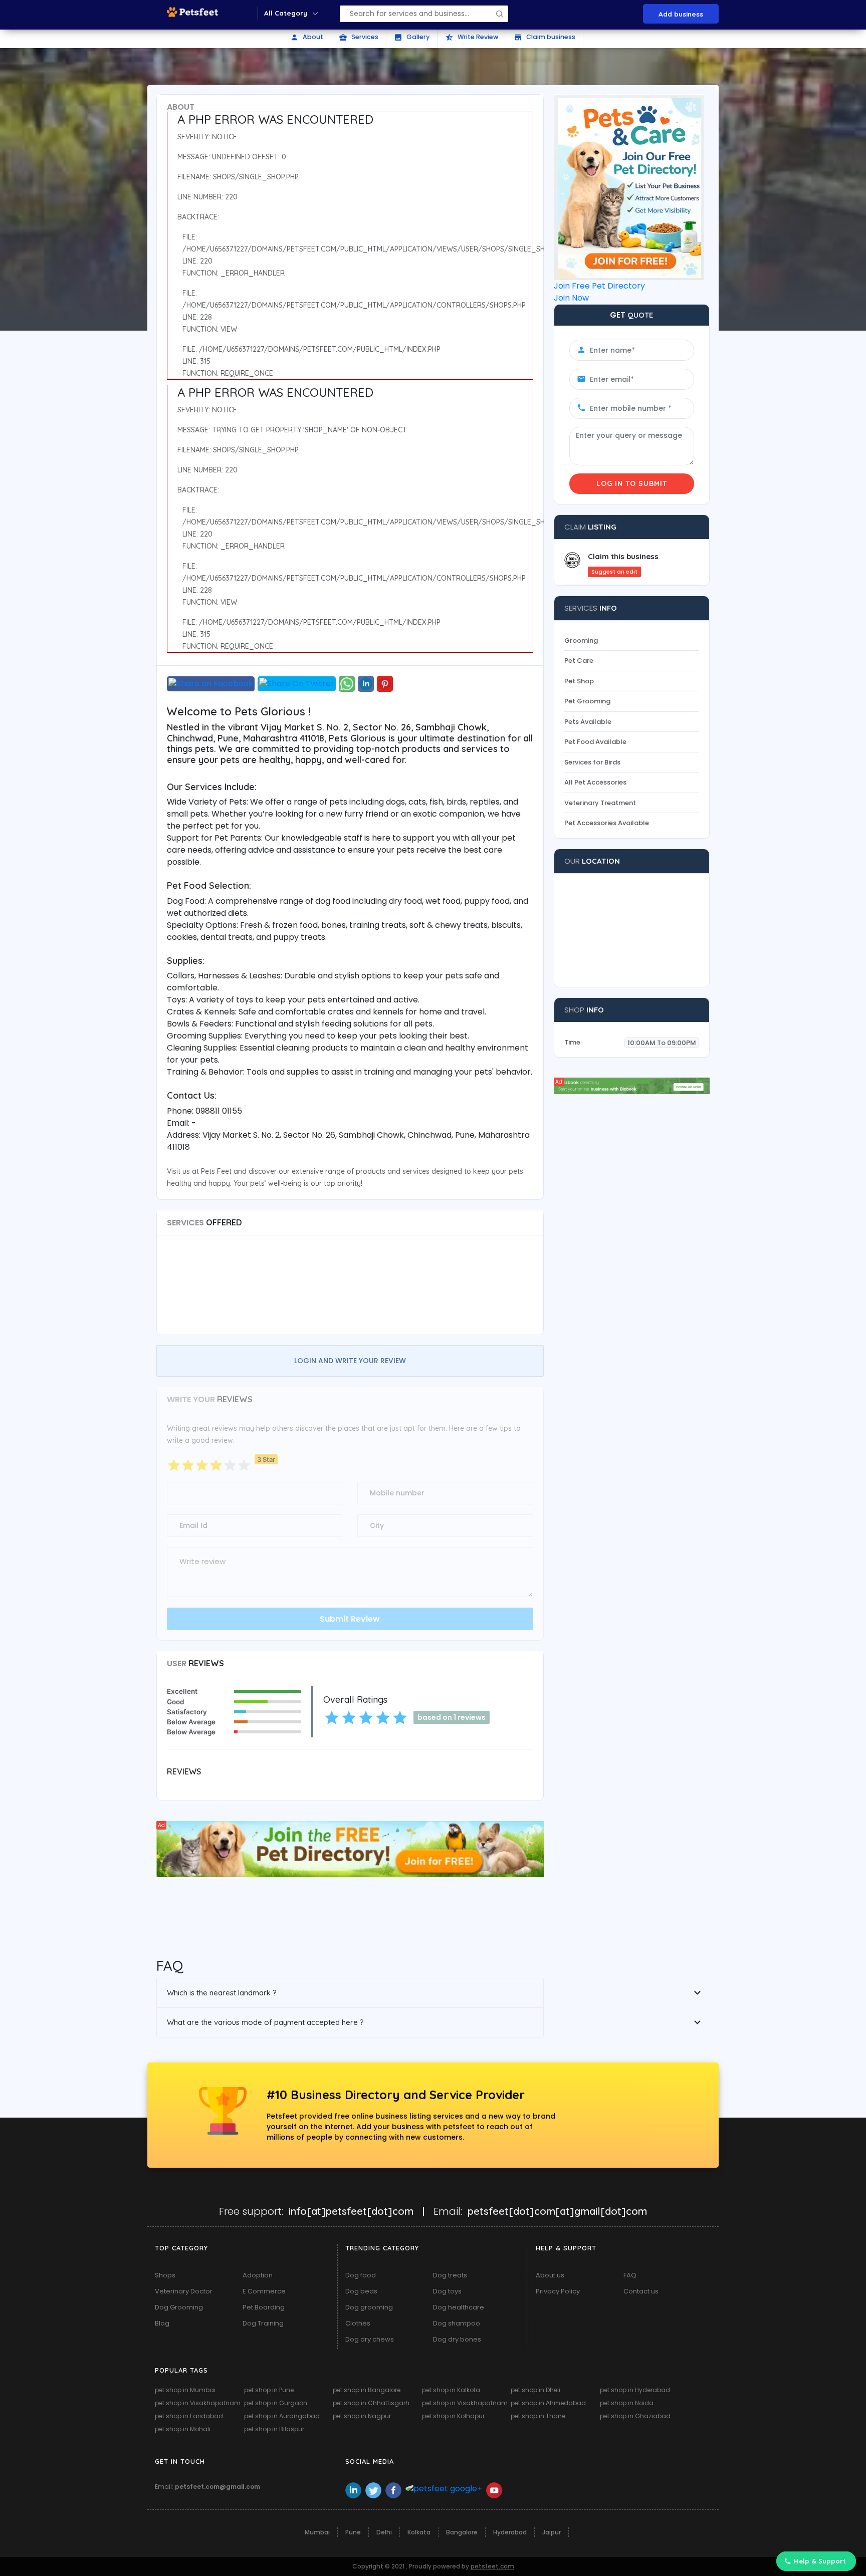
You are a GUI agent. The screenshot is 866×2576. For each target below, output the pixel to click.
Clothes (358, 2323)
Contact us (641, 2291)
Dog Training (263, 2323)
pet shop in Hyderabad (635, 2390)
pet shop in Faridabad (189, 2416)
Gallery (412, 37)
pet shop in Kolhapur (453, 2416)
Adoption (258, 2275)
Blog (162, 2323)
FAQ (630, 2275)
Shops (165, 2275)
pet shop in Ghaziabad (635, 2416)
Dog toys (447, 2291)
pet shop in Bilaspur (274, 2429)
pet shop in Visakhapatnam (198, 2403)
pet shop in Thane (538, 2416)
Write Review (472, 37)
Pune (353, 2532)
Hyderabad (510, 2532)
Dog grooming (369, 2307)
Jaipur (552, 2532)
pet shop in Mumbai (185, 2390)
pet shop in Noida (627, 2403)
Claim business (545, 37)
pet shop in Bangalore (367, 2390)
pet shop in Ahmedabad (548, 2403)
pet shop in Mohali (183, 2429)
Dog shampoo (457, 2323)
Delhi (384, 2532)
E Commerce (264, 2291)
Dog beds (361, 2291)
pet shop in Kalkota (451, 2390)
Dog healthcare (459, 2307)
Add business (681, 14)
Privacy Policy (558, 2291)
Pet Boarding (264, 2307)
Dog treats (450, 2275)
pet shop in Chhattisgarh (371, 2403)
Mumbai (317, 2532)
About (307, 37)
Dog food (361, 2275)
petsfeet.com (492, 2566)
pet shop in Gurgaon (276, 2403)
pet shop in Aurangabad (282, 2416)
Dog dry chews (370, 2339)
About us (550, 2275)
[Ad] (350, 1848)
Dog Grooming (179, 2307)
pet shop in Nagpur (362, 2416)
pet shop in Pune (269, 2390)
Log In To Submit (632, 483)
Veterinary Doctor (184, 2291)
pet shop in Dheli (535, 2390)
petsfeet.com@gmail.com (218, 2487)
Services (359, 37)
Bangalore (462, 2532)
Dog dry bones (457, 2339)
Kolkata (419, 2532)
